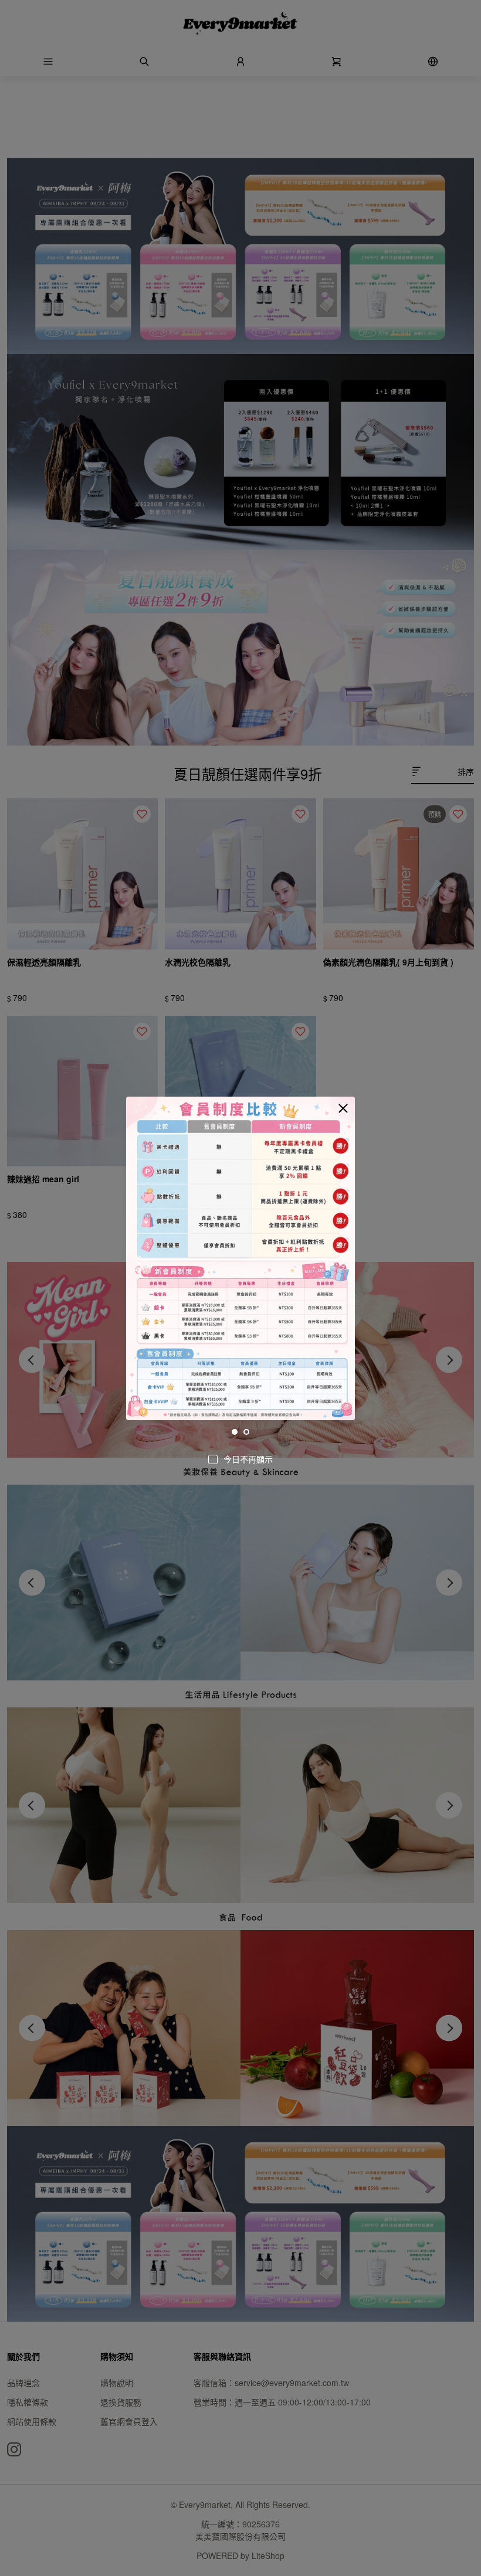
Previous (139, 1260)
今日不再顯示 (248, 1459)
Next (342, 1260)
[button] (343, 1108)
